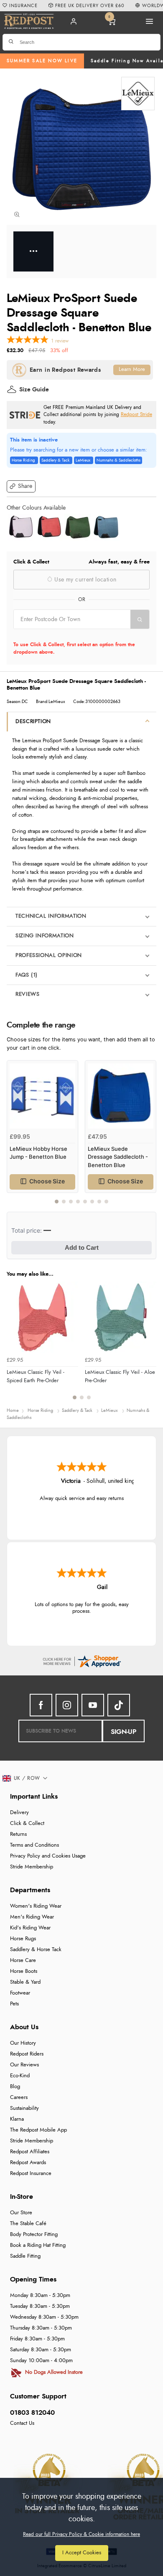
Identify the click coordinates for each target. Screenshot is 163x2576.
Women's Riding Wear (36, 1906)
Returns (18, 1834)
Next (149, 1137)
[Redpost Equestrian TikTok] (119, 1705)
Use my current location (84, 580)
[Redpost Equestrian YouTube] (93, 1705)
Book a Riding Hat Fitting (38, 2245)
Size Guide (34, 390)
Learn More (132, 369)
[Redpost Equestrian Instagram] (67, 1705)
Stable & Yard (25, 1982)
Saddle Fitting (25, 2256)
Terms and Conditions (34, 1845)
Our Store (21, 2213)
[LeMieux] (138, 94)
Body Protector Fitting (34, 2235)
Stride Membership (32, 1867)
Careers (19, 2098)
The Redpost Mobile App (38, 2130)
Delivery (19, 1813)
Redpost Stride (136, 415)
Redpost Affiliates (30, 2152)
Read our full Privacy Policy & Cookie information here (81, 2534)
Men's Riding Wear (32, 1917)
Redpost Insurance (31, 2174)
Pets (14, 2004)
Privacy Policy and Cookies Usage (48, 1856)
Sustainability (24, 2108)
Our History (23, 2043)
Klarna (17, 2119)
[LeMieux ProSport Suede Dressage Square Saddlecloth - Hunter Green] (78, 527)
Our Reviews (24, 2065)
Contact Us (22, 2423)
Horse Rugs (23, 1939)
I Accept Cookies (82, 2553)
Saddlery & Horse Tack (36, 1950)
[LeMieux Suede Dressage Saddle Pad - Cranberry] (49, 527)
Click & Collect (27, 1824)
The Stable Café (28, 2224)
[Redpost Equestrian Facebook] (41, 1705)
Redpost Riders (27, 2054)
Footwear (20, 1993)
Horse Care (23, 1961)
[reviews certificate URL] (81, 1661)
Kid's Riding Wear (30, 1928)
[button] (21, 486)
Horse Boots (24, 1971)
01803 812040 (32, 2413)
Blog (15, 2087)
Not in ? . (67, 634)
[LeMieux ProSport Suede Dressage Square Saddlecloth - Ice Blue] (106, 527)
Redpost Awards (28, 2163)
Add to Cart (82, 1247)
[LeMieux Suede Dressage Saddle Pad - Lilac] (21, 527)
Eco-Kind (20, 2076)
